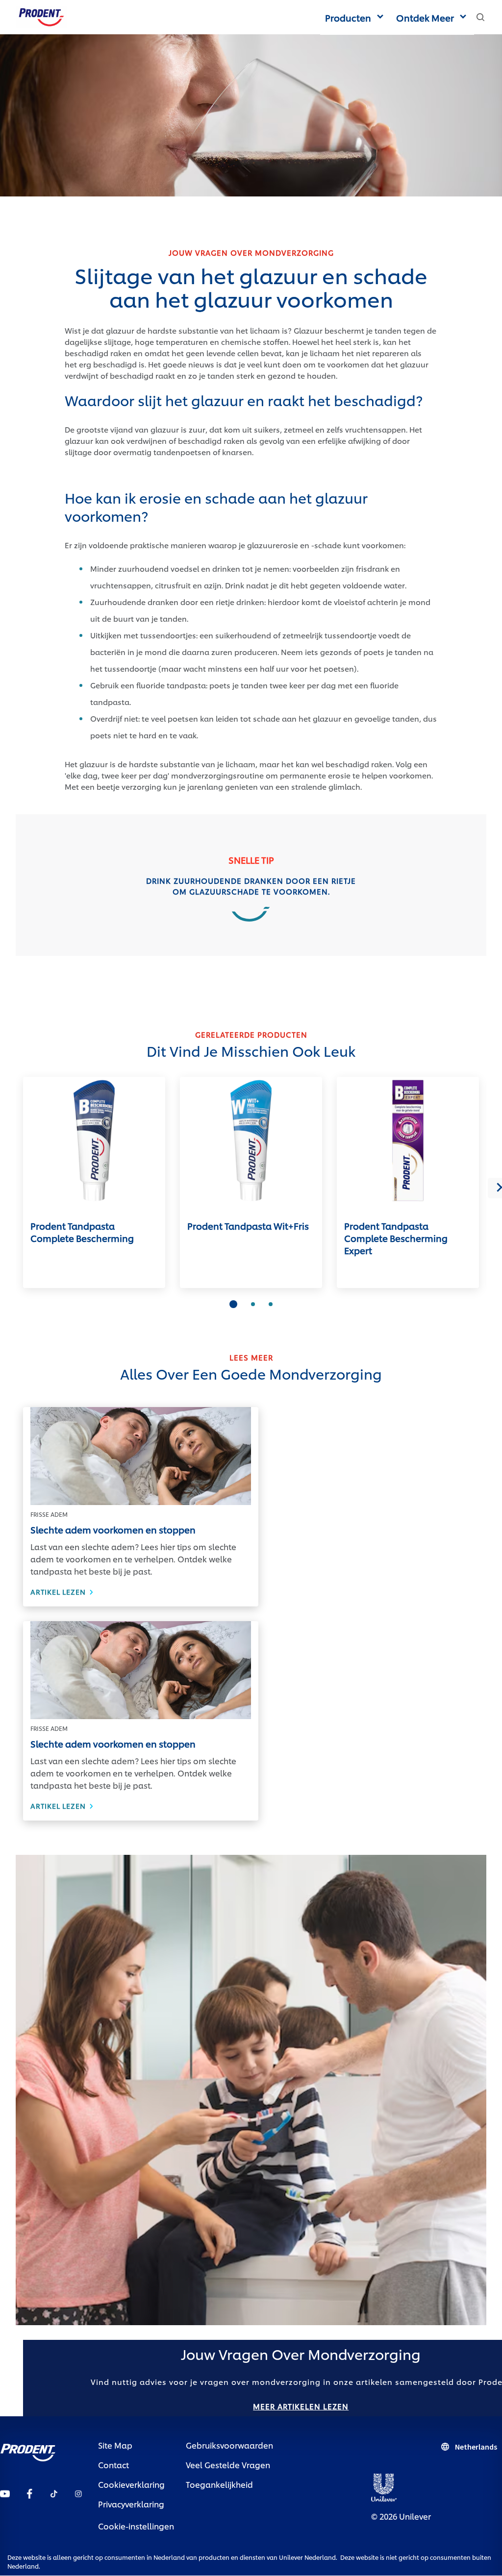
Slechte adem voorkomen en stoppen (113, 1529)
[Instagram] (78, 2492)
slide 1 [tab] (233, 1304)
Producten (348, 17)
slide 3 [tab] (271, 1304)
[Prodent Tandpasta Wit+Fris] (251, 1141)
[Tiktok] (54, 2492)
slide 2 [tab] (253, 1304)
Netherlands (476, 2447)
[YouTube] (5, 2492)
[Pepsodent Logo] (41, 15)
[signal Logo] (28, 2450)
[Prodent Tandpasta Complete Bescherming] (94, 1141)
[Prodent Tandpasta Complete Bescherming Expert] (408, 1141)
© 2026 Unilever (401, 2516)
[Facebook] (29, 2492)
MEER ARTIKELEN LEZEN (301, 2406)
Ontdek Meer (425, 17)
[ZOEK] (480, 17)
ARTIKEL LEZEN (141, 1592)
